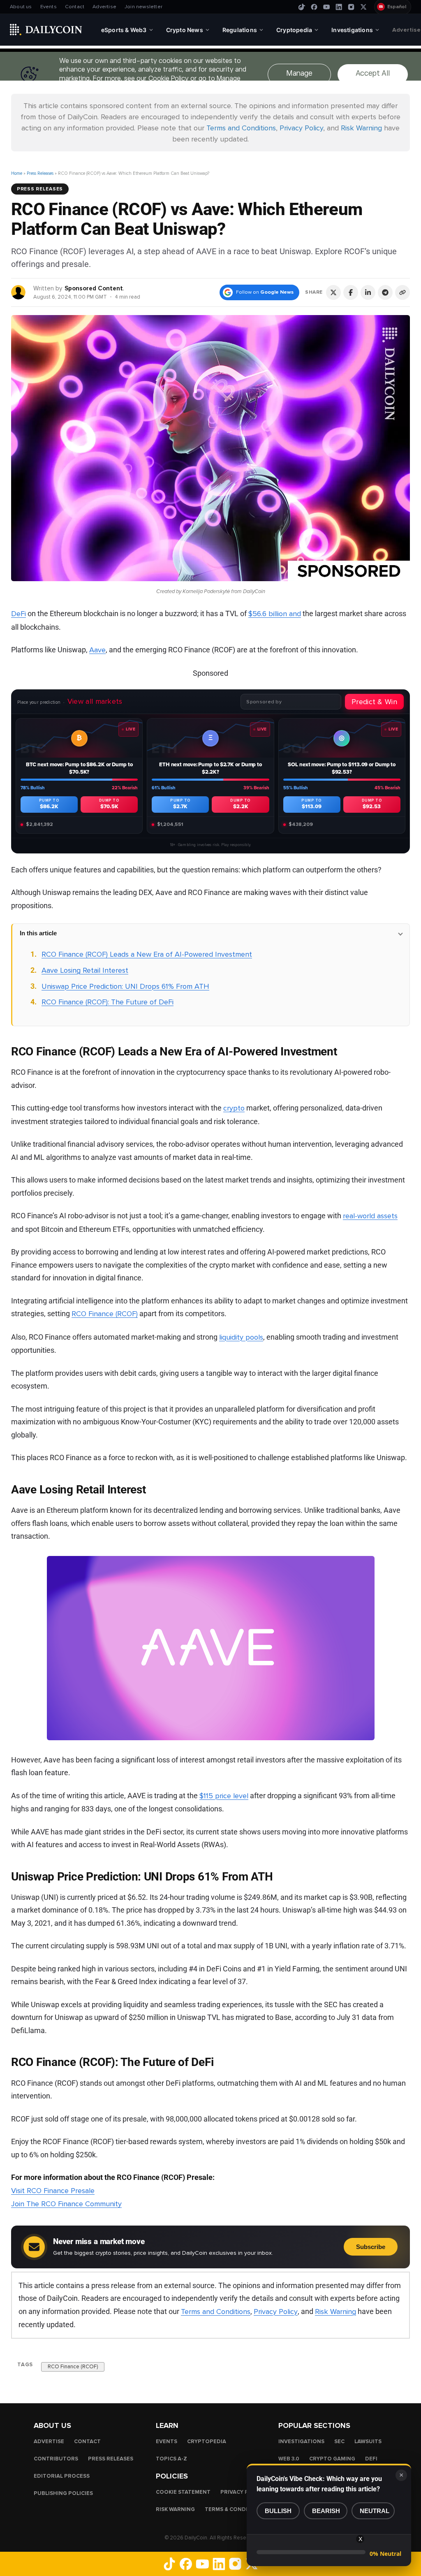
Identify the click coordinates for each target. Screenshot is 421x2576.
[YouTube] (326, 7)
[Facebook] (314, 7)
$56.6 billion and (275, 614)
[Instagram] (351, 7)
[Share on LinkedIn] (368, 292)
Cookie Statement (183, 2492)
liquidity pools (241, 1337)
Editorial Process (62, 2476)
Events (49, 7)
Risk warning (175, 2509)
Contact (75, 7)
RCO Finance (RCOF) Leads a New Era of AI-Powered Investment (147, 954)
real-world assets (370, 1216)
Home (17, 173)
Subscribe (371, 2247)
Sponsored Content (94, 288)
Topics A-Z (171, 2459)
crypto (234, 1108)
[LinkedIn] (339, 7)
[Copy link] (402, 292)
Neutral (375, 2511)
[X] (363, 7)
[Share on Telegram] (385, 292)
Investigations (301, 2442)
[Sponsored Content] (19, 292)
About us (21, 7)
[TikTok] (302, 7)
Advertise (104, 7)
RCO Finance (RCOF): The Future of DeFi (108, 1002)
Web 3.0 (289, 2459)
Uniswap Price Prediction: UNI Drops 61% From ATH (125, 986)
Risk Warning (361, 128)
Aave (97, 650)
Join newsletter (143, 7)
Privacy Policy (301, 128)
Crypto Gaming (332, 2459)
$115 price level (224, 1796)
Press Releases (40, 173)
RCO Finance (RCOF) (105, 1314)
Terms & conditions (235, 2509)
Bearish (326, 2511)
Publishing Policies (63, 2493)
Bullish (278, 2511)
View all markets (95, 701)
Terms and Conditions (241, 128)
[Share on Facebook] (351, 292)
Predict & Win (374, 702)
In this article (38, 933)
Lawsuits (368, 2442)
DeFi (19, 614)
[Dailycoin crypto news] (46, 30)
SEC (339, 2442)
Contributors (56, 2459)
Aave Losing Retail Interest (85, 970)
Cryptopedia (207, 2442)
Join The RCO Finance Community (66, 2204)
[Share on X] (333, 292)
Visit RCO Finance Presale (53, 2191)
